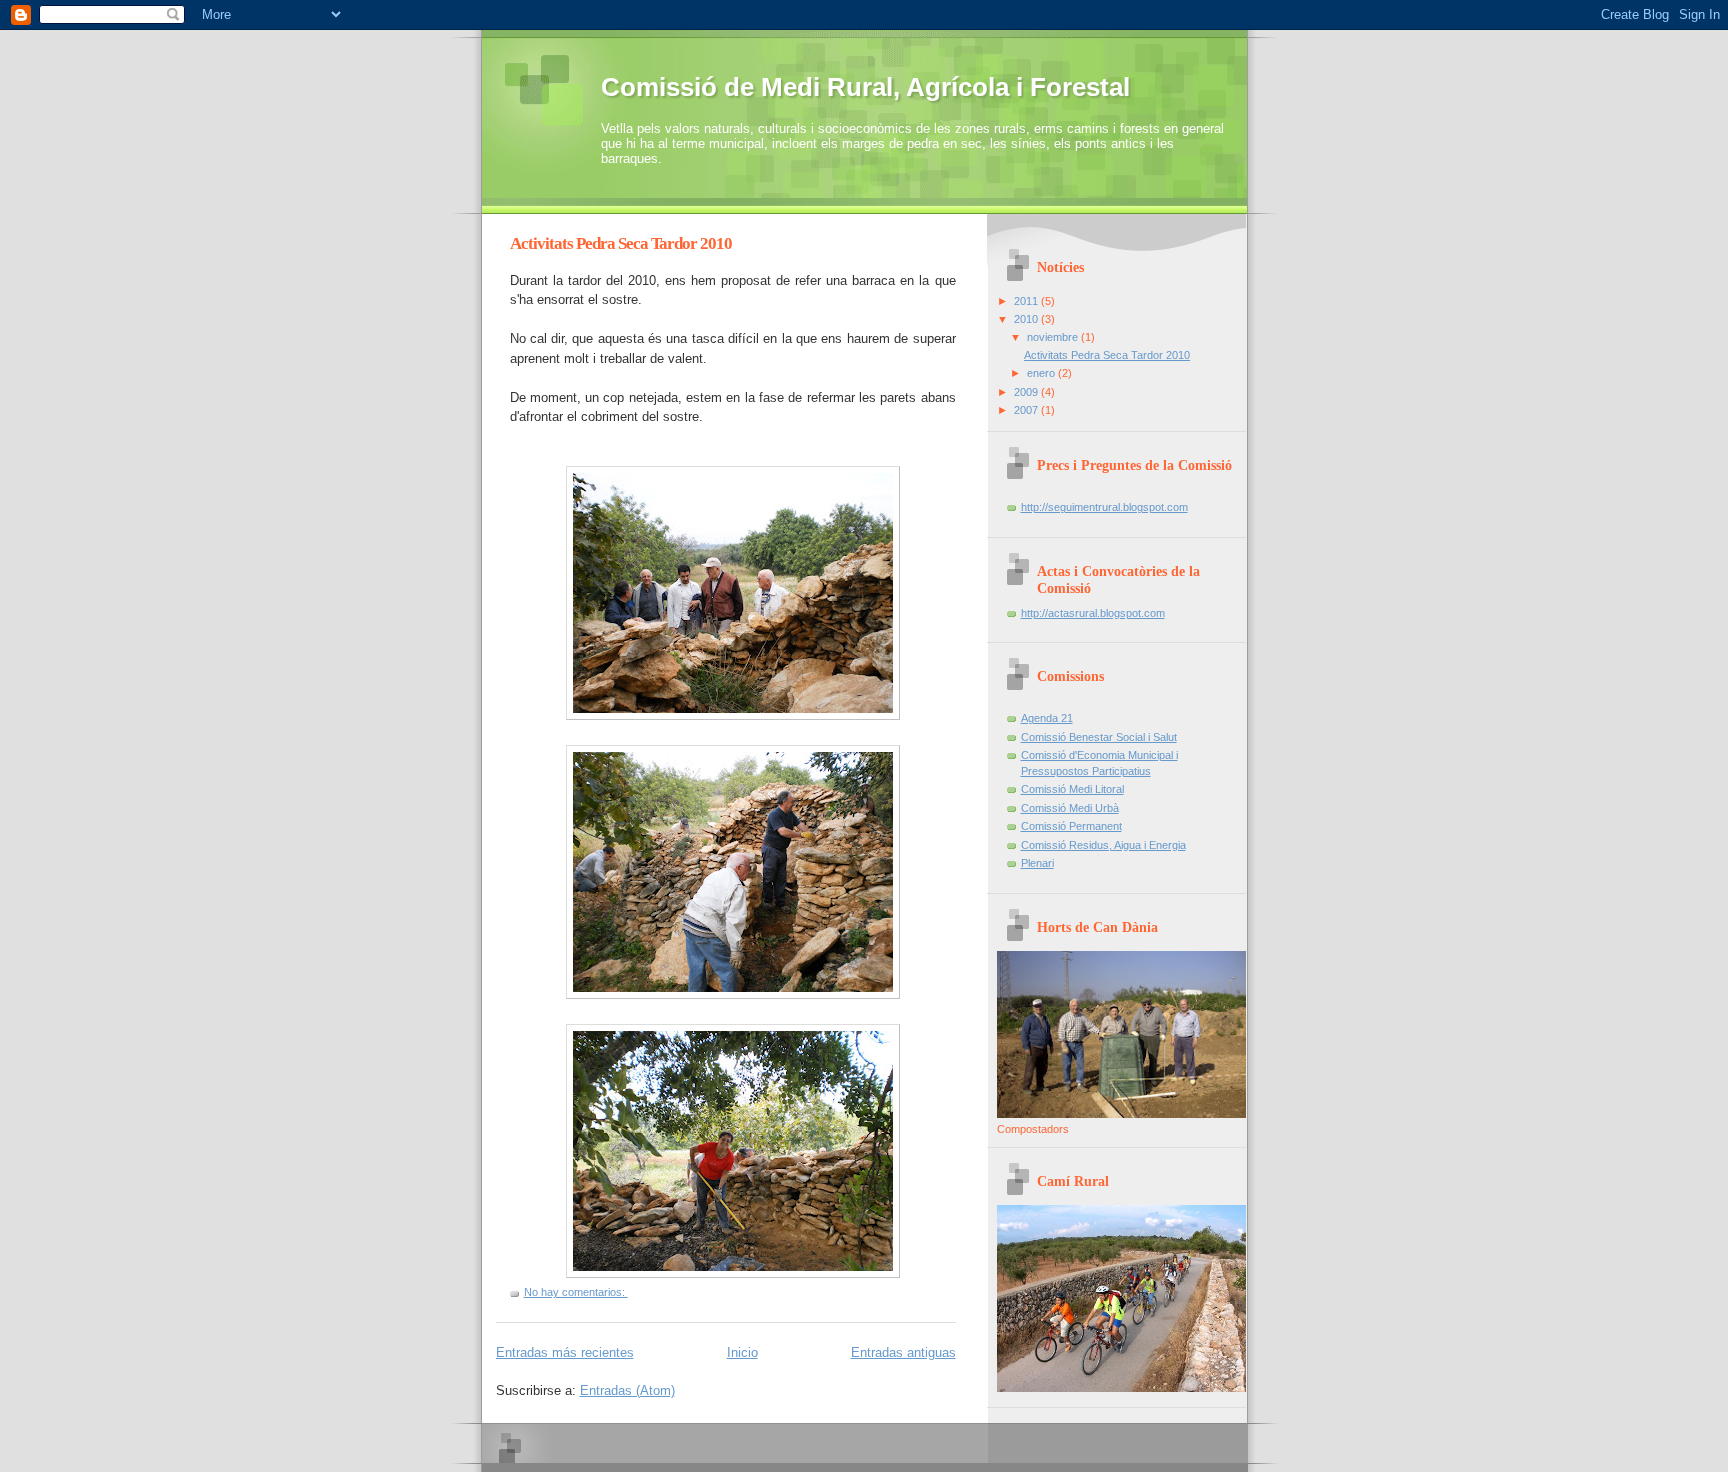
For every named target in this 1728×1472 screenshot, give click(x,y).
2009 (1027, 392)
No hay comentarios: (576, 1292)
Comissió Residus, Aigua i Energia (1103, 845)
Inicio (742, 1352)
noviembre (1054, 337)
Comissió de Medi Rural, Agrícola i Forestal (865, 87)
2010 (1027, 319)
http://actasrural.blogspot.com (1093, 613)
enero (1042, 373)
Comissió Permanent (1071, 826)
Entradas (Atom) (627, 1390)
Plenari (1037, 863)
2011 (1027, 301)
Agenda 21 (1047, 718)
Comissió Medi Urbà (1070, 808)
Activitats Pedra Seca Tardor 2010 (621, 243)
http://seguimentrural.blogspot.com (1104, 507)
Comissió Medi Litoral (1072, 789)
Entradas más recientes (565, 1352)
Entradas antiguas (903, 1352)
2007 (1027, 410)
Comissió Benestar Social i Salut (1099, 737)
